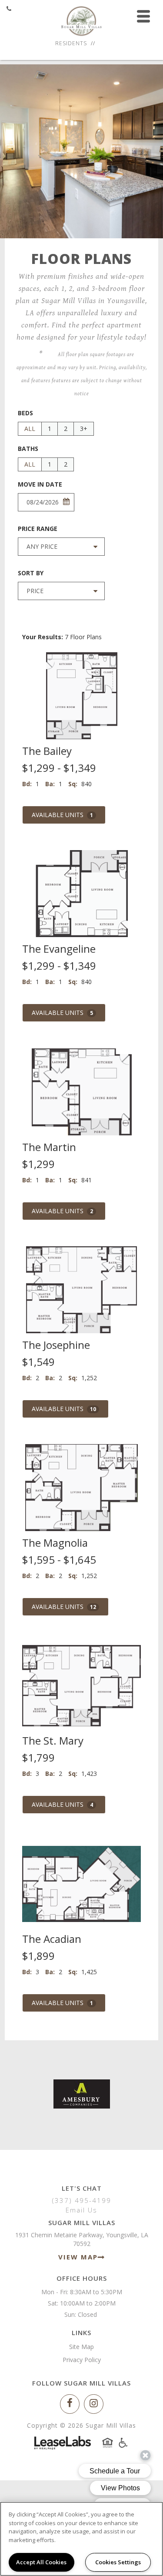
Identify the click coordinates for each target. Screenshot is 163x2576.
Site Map (81, 2347)
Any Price (42, 546)
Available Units (62, 815)
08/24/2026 (43, 502)
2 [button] (66, 429)
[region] (81, 2539)
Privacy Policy (82, 2360)
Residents (71, 43)
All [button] (30, 429)
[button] (70, 2404)
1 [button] (50, 429)
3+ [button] (84, 429)
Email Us (81, 2210)
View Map (78, 2257)
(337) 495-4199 (82, 2200)
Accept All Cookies (41, 2562)
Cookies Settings (118, 2562)
